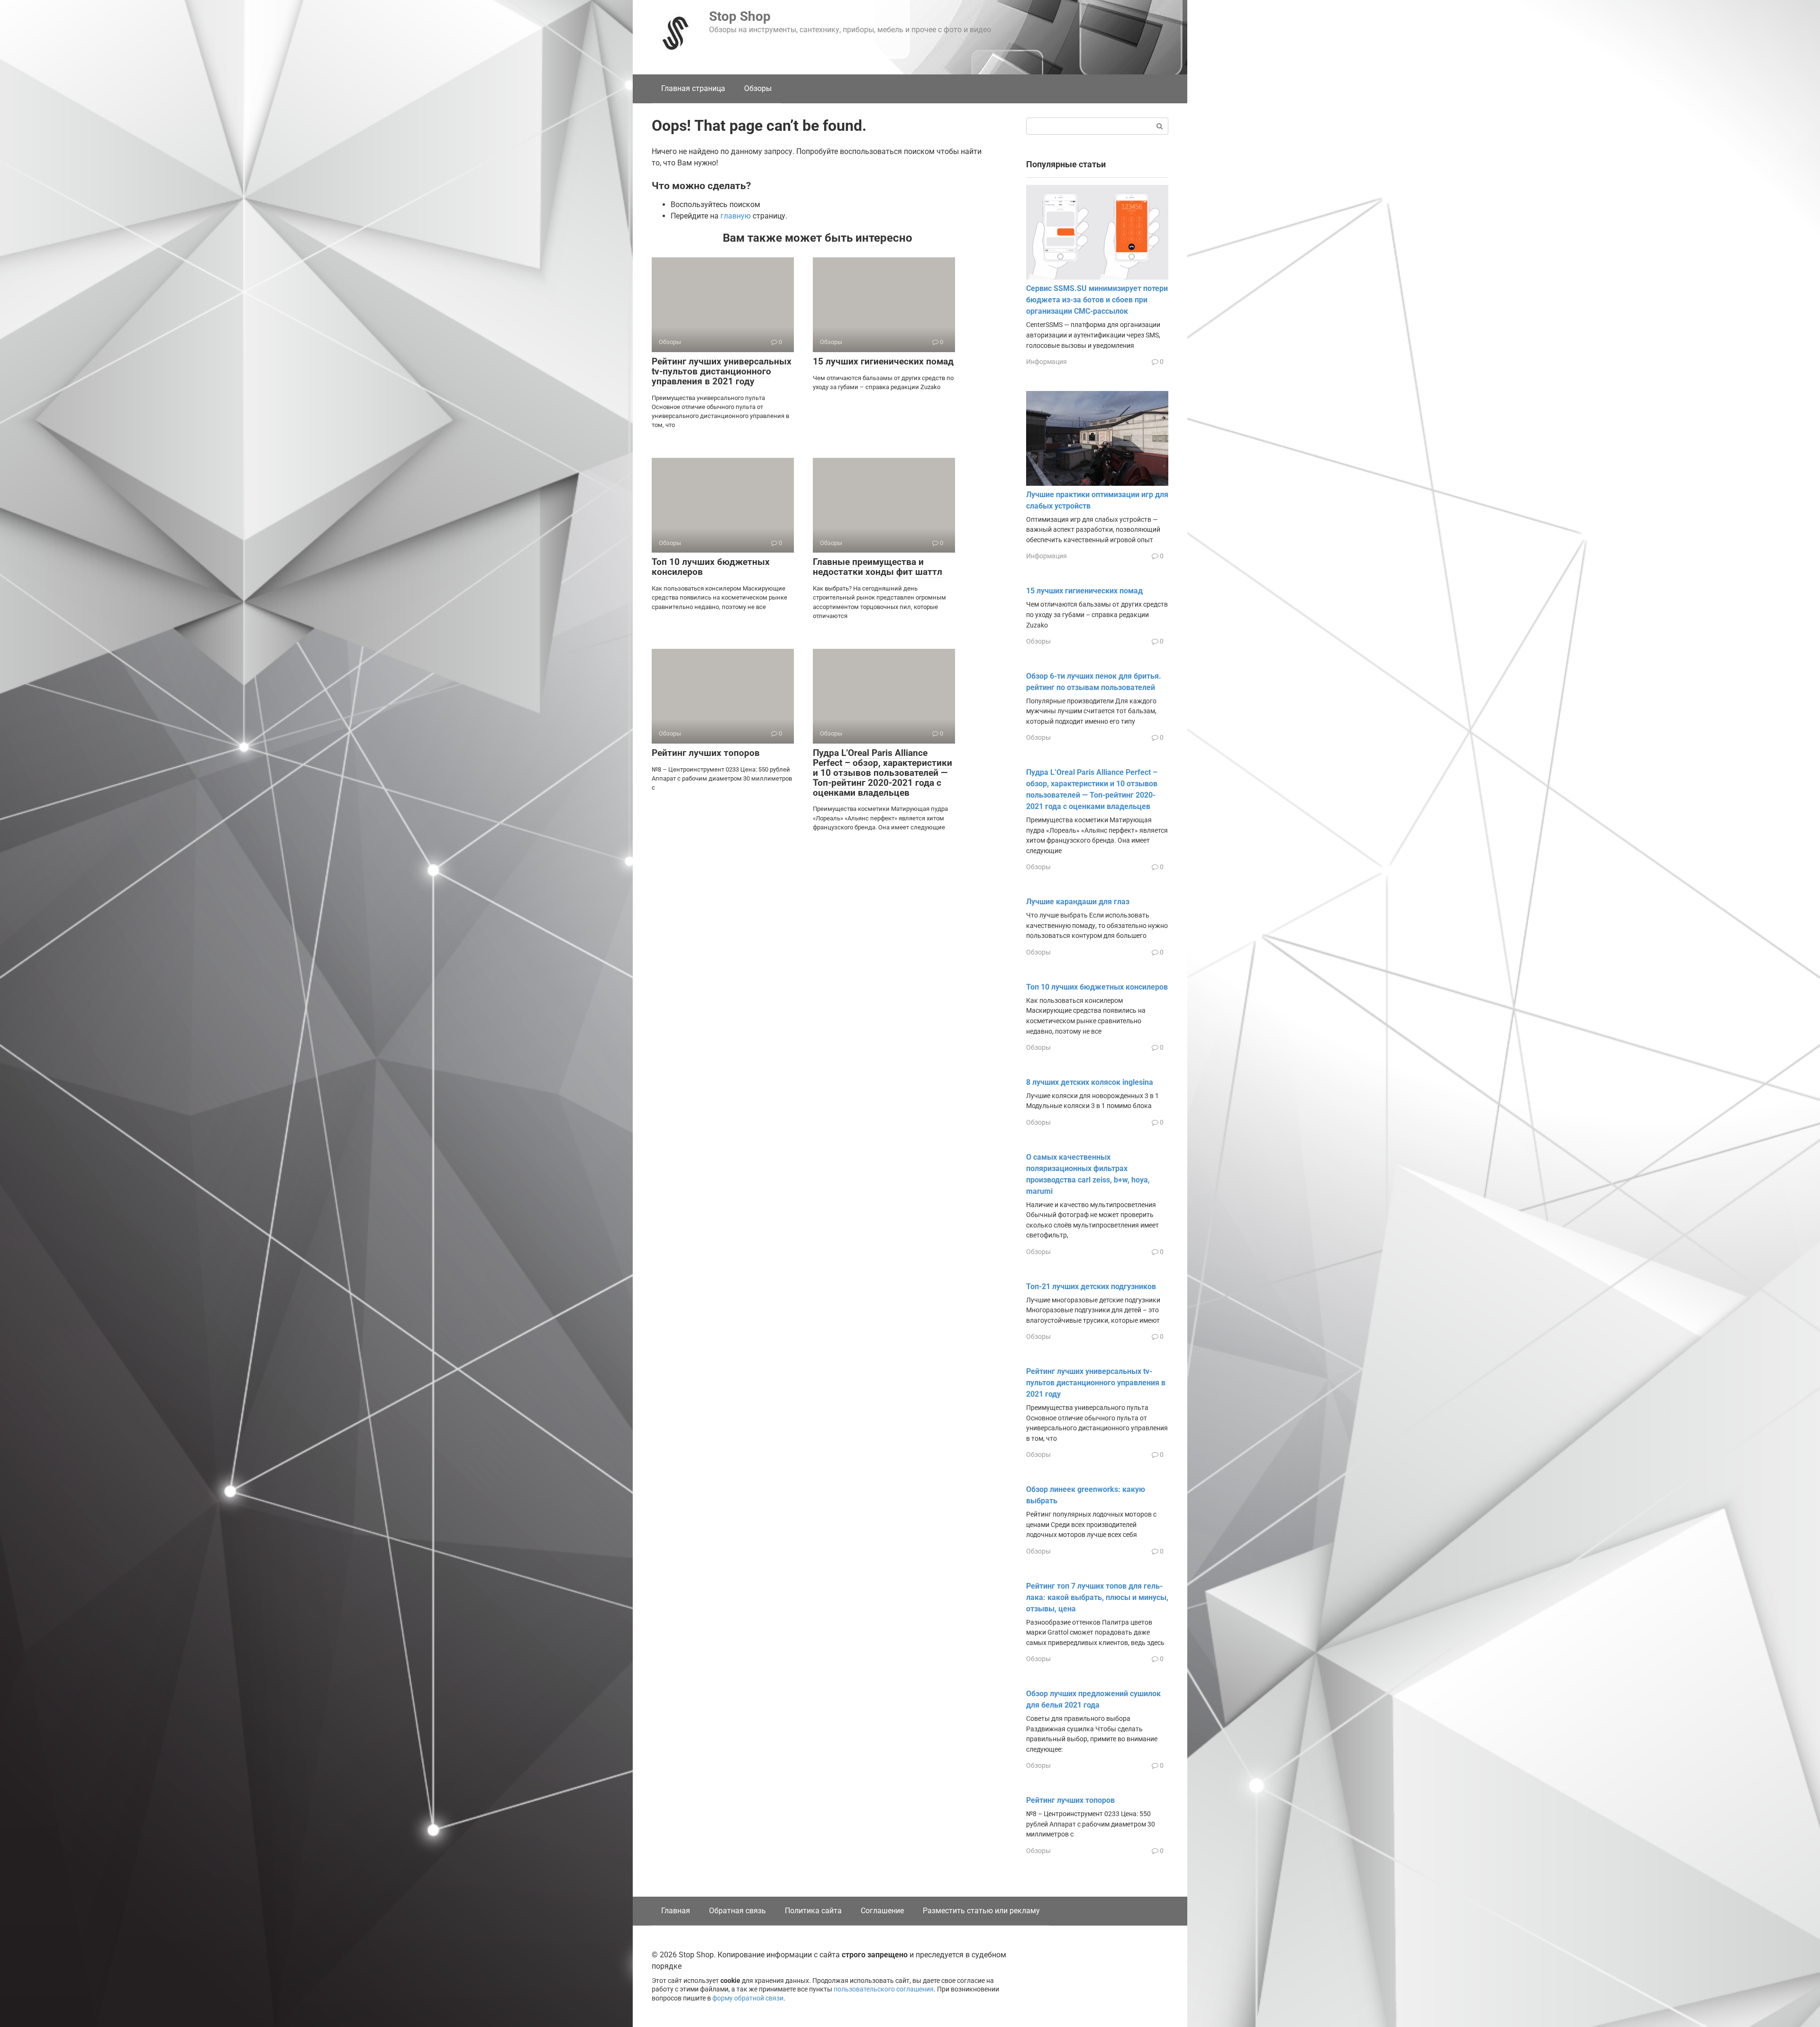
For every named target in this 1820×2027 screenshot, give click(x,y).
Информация (1046, 362)
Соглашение (882, 1911)
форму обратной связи (748, 1998)
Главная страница (693, 88)
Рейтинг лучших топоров (706, 753)
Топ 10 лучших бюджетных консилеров (711, 567)
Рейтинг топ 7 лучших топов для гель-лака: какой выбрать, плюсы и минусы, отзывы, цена (1097, 1597)
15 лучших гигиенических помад (883, 361)
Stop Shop (740, 16)
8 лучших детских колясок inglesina (1090, 1082)
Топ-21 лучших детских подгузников (1091, 1286)
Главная (676, 1911)
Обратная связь (737, 1911)
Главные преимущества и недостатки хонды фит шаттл (878, 567)
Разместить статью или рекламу (981, 1911)
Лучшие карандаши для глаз (1078, 902)
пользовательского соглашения (884, 1989)
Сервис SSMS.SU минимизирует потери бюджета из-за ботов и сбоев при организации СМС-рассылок (1097, 300)
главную (736, 216)
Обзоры (758, 88)
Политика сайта (813, 1911)
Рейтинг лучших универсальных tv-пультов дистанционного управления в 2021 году (722, 371)
